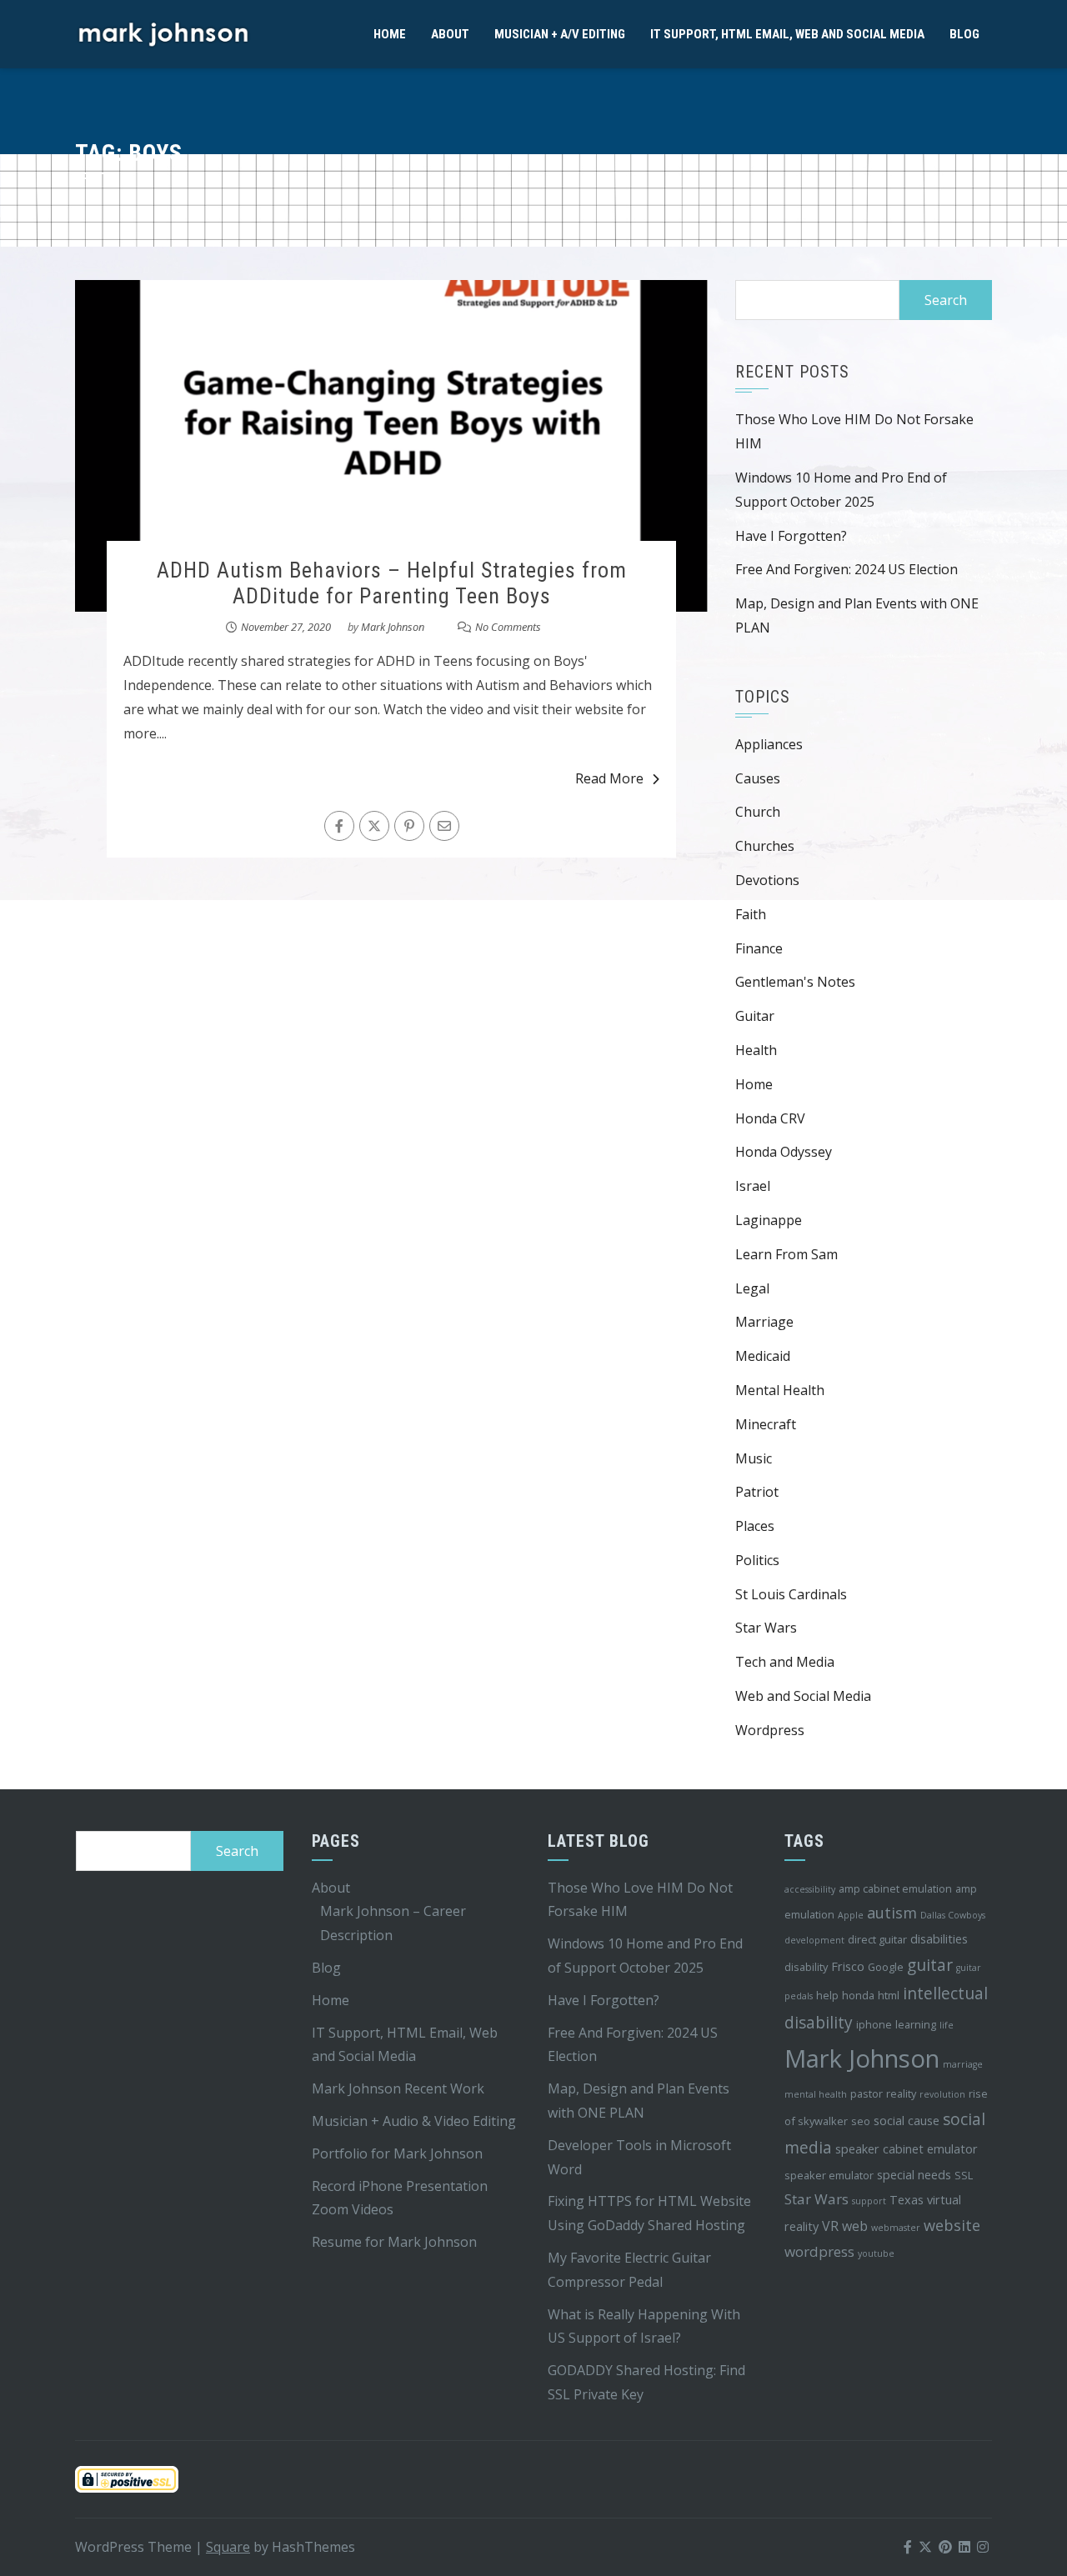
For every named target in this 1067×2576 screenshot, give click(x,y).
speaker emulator (829, 2175)
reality (901, 2093)
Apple (851, 1915)
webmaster (896, 2228)
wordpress (819, 2251)
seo (861, 2121)
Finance (759, 948)
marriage (963, 2064)
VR (830, 2226)
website (952, 2225)
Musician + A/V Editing (560, 34)
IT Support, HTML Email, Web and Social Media (787, 34)
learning (916, 2024)
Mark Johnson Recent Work (398, 2088)
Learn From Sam (786, 1254)
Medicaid (763, 1356)
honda (858, 1995)
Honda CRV (770, 1118)
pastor (867, 2093)
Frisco (848, 1966)
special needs (914, 2175)
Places (755, 1526)
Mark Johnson (393, 627)
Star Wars (766, 1628)
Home (390, 34)
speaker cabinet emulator (907, 2149)
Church (758, 812)
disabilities (939, 1939)
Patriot (757, 1492)
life (947, 2025)
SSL (964, 2175)
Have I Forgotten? (791, 536)
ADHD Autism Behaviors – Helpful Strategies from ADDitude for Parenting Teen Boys (392, 583)
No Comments (508, 627)
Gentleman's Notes (795, 982)
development (814, 1940)
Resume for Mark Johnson (394, 2242)
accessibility (810, 1889)
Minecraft (766, 1424)
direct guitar (877, 1939)
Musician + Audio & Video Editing (414, 2121)
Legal (752, 1288)
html (889, 1995)
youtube (876, 2253)
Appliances (769, 744)
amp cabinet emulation (895, 1888)
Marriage (764, 1322)
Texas (907, 2200)
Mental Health (780, 1390)
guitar (930, 1965)
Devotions (767, 880)
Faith (751, 914)
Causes (758, 778)
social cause (907, 2121)
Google (886, 1967)
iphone (874, 2024)
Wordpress (770, 1730)
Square (228, 2547)
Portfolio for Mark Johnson (397, 2153)
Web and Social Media (803, 1696)
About (450, 34)
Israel (753, 1186)
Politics (757, 1560)
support (869, 2201)
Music (754, 1458)
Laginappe (769, 1220)
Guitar (755, 1016)
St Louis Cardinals (791, 1594)
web (855, 2226)
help (827, 1995)
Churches (765, 846)
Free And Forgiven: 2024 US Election (847, 569)
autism (892, 1913)
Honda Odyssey (784, 1152)
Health (756, 1050)
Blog (964, 34)
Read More (609, 778)
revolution (942, 2094)
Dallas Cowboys (953, 1915)
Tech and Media (785, 1662)
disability (806, 1967)
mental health (816, 2094)
